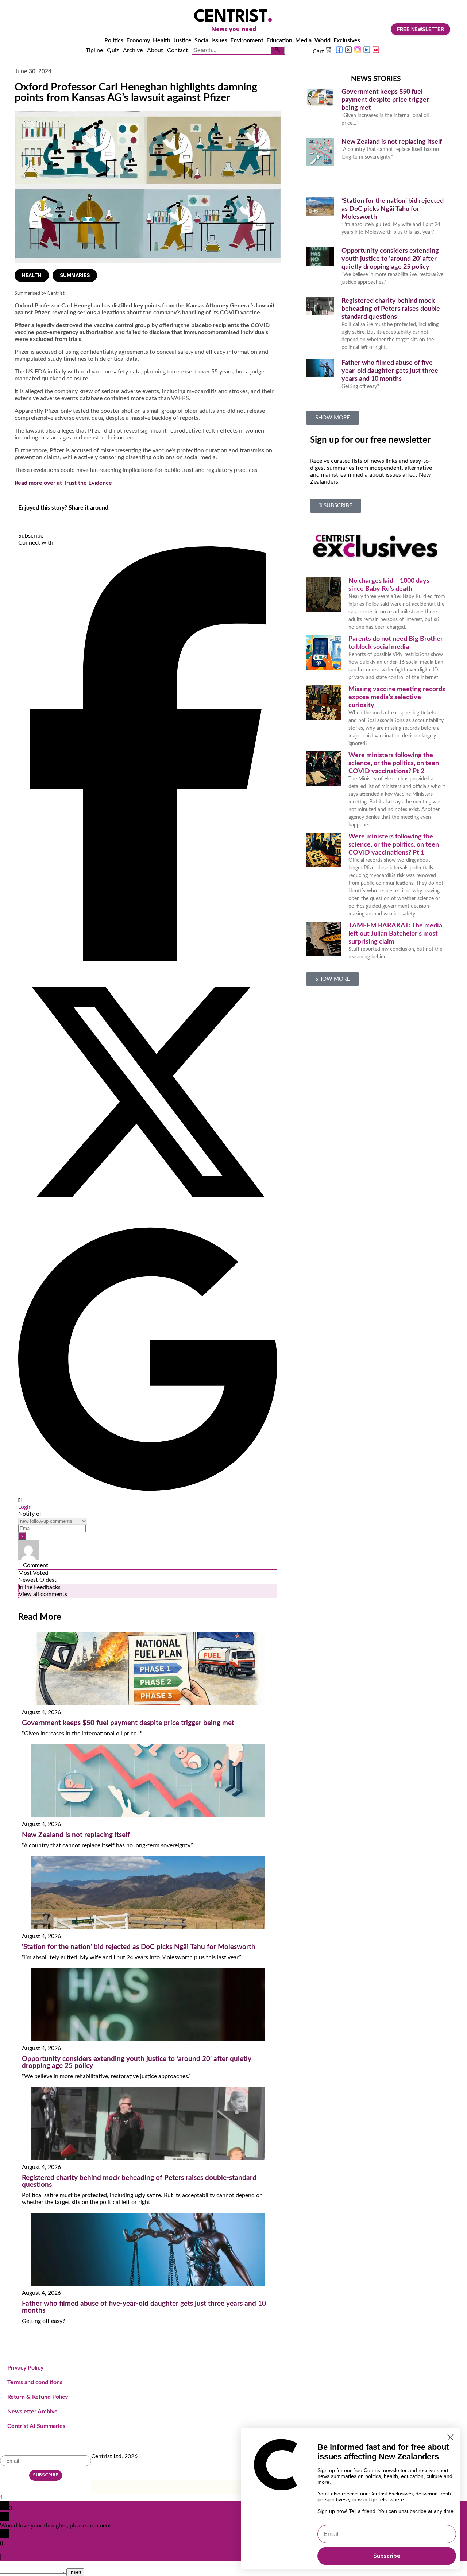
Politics (114, 40)
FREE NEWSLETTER (420, 29)
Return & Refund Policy (38, 2397)
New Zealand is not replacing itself (76, 1835)
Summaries (75, 275)
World (323, 40)
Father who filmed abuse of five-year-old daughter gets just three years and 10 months (390, 371)
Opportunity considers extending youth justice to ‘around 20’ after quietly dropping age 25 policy (390, 259)
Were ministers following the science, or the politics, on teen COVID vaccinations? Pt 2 (394, 763)
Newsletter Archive (32, 2412)
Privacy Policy (25, 2368)
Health (162, 40)
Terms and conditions (35, 2382)
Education (279, 40)
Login (25, 1507)
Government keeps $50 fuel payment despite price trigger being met (128, 1723)
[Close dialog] (450, 2437)
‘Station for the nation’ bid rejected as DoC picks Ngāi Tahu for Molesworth (139, 1947)
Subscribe (387, 2556)
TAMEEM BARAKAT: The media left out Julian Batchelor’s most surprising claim (395, 934)
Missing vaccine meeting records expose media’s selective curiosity (397, 697)
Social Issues (211, 40)
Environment (247, 40)
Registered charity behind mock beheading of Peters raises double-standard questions (392, 309)
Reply (10, 2557)
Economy (138, 40)
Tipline (94, 50)
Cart (319, 51)
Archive (133, 50)
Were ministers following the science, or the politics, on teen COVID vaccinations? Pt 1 (394, 845)
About (155, 50)
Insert (75, 2572)
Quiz (113, 50)
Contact (177, 50)
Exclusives (347, 40)
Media (303, 40)
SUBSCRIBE (46, 2475)
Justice (182, 40)
